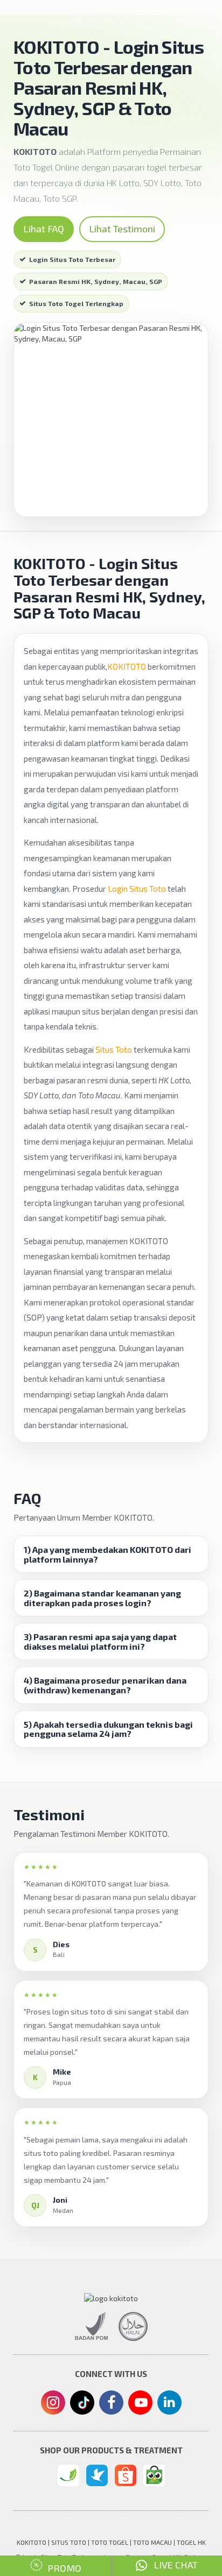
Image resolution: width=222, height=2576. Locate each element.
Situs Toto (114, 1049)
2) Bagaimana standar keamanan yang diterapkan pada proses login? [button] (102, 1598)
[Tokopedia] (154, 2475)
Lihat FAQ (44, 229)
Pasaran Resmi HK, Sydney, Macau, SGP (96, 281)
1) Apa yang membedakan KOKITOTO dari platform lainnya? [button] (107, 1554)
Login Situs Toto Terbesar (72, 259)
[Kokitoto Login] (68, 2475)
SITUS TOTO (69, 2542)
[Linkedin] (169, 2402)
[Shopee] (126, 2475)
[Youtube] (140, 2405)
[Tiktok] (82, 2407)
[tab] (111, 1554)
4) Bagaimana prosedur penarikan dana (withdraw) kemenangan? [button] (105, 1685)
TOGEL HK (191, 2542)
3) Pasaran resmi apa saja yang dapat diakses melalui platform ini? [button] (100, 1641)
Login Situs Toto (137, 889)
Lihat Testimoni (122, 229)
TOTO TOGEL (110, 2542)
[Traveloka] (97, 2475)
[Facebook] (111, 2404)
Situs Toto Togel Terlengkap (76, 303)
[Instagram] (53, 2404)
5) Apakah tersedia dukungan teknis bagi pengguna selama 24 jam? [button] (108, 1729)
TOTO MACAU (152, 2542)
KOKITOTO (127, 666)
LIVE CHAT (172, 2565)
